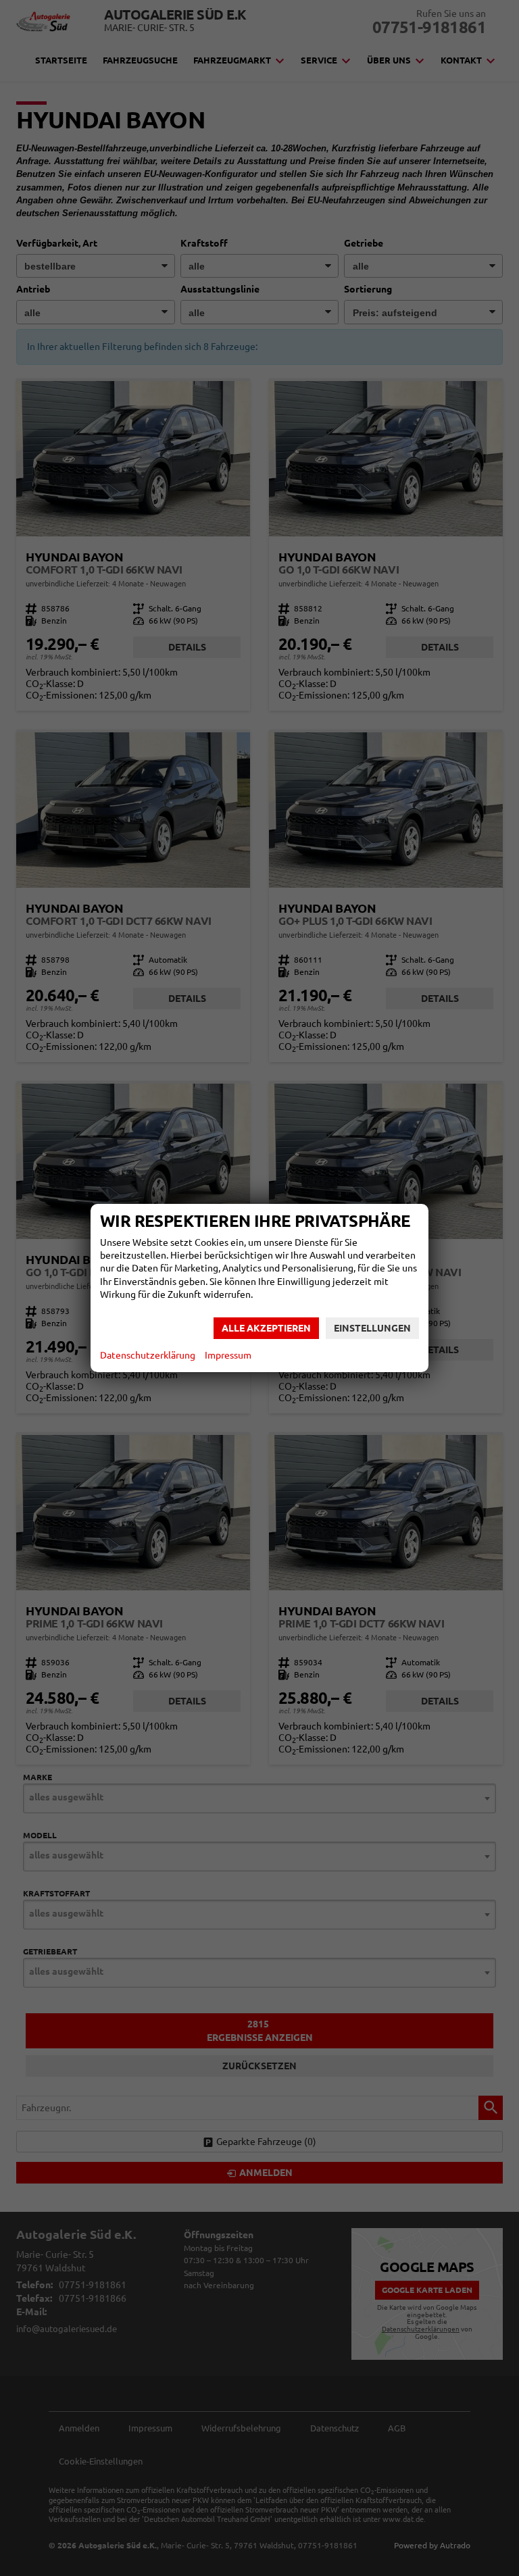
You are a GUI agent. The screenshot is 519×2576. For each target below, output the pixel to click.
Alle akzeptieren (266, 1328)
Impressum (228, 1355)
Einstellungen (372, 1328)
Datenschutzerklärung (148, 1355)
